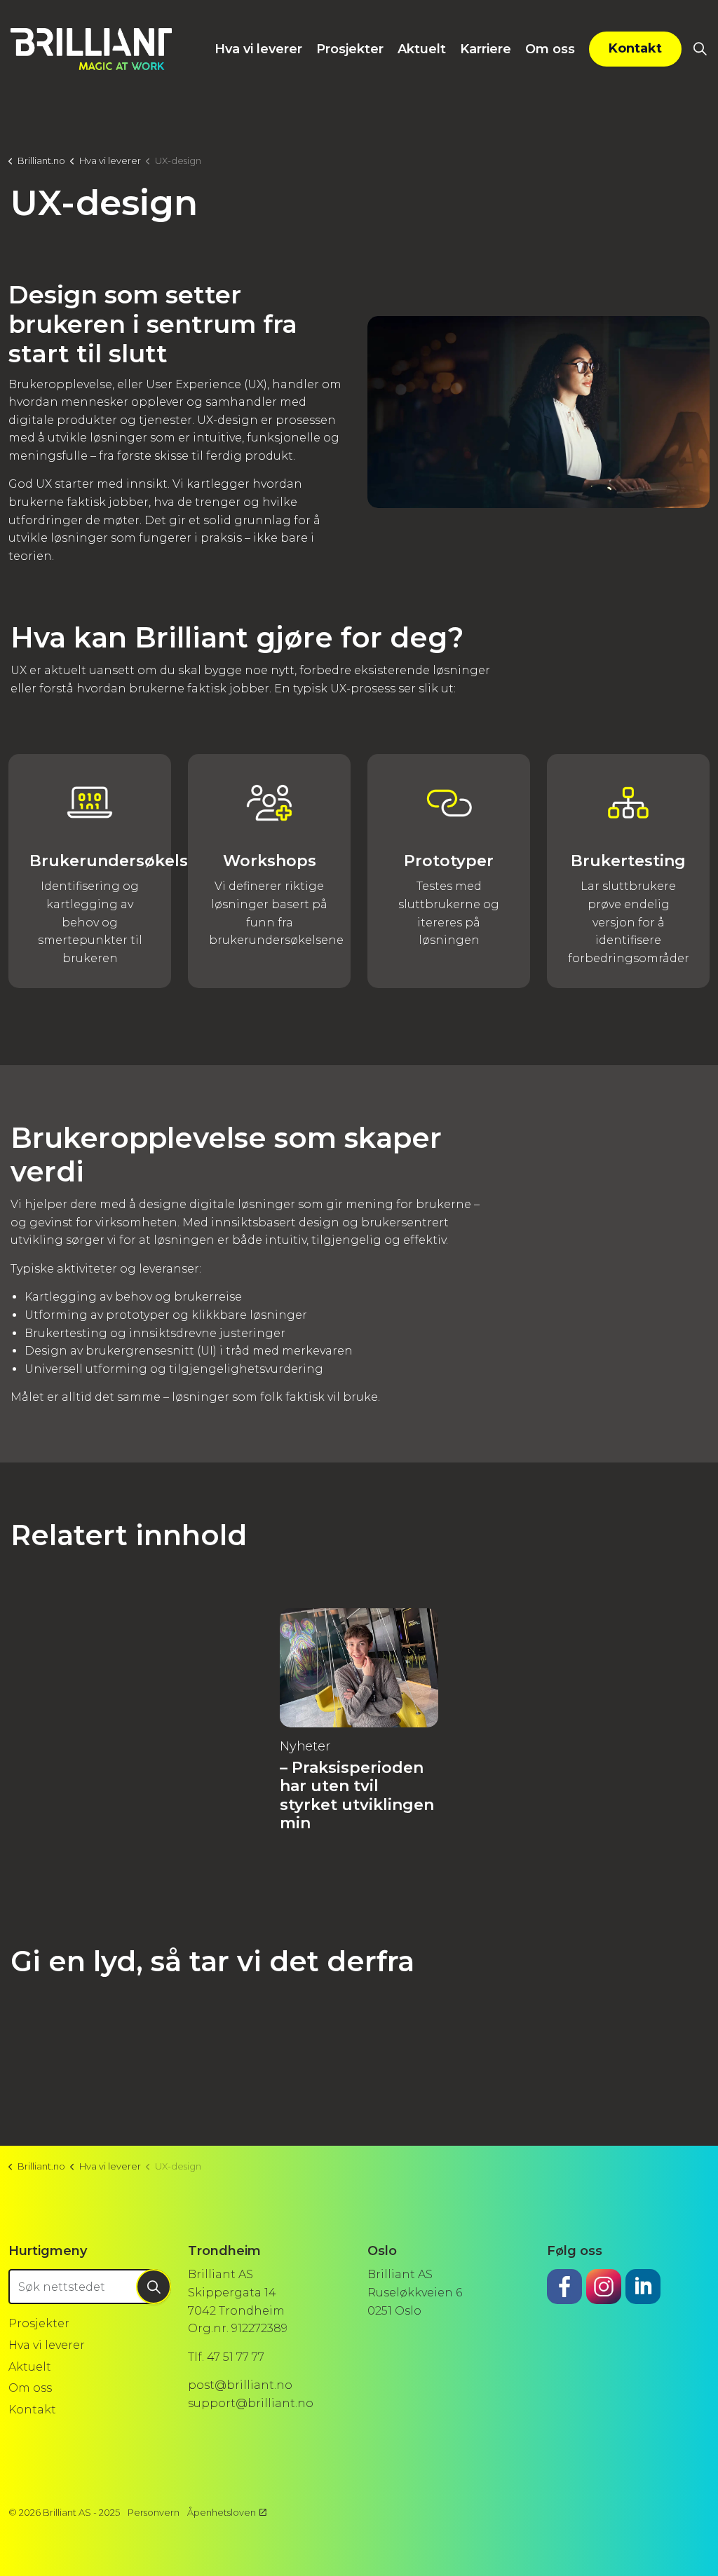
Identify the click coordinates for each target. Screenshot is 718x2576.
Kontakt (635, 48)
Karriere (486, 49)
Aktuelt (422, 49)
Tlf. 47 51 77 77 (226, 2357)
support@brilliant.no (251, 2403)
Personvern (154, 2512)
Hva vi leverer (258, 49)
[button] (538, 412)
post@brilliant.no (240, 2385)
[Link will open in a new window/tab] (564, 2287)
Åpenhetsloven (222, 2512)
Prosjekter (350, 49)
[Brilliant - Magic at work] (91, 49)
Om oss (550, 49)
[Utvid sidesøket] (700, 49)
